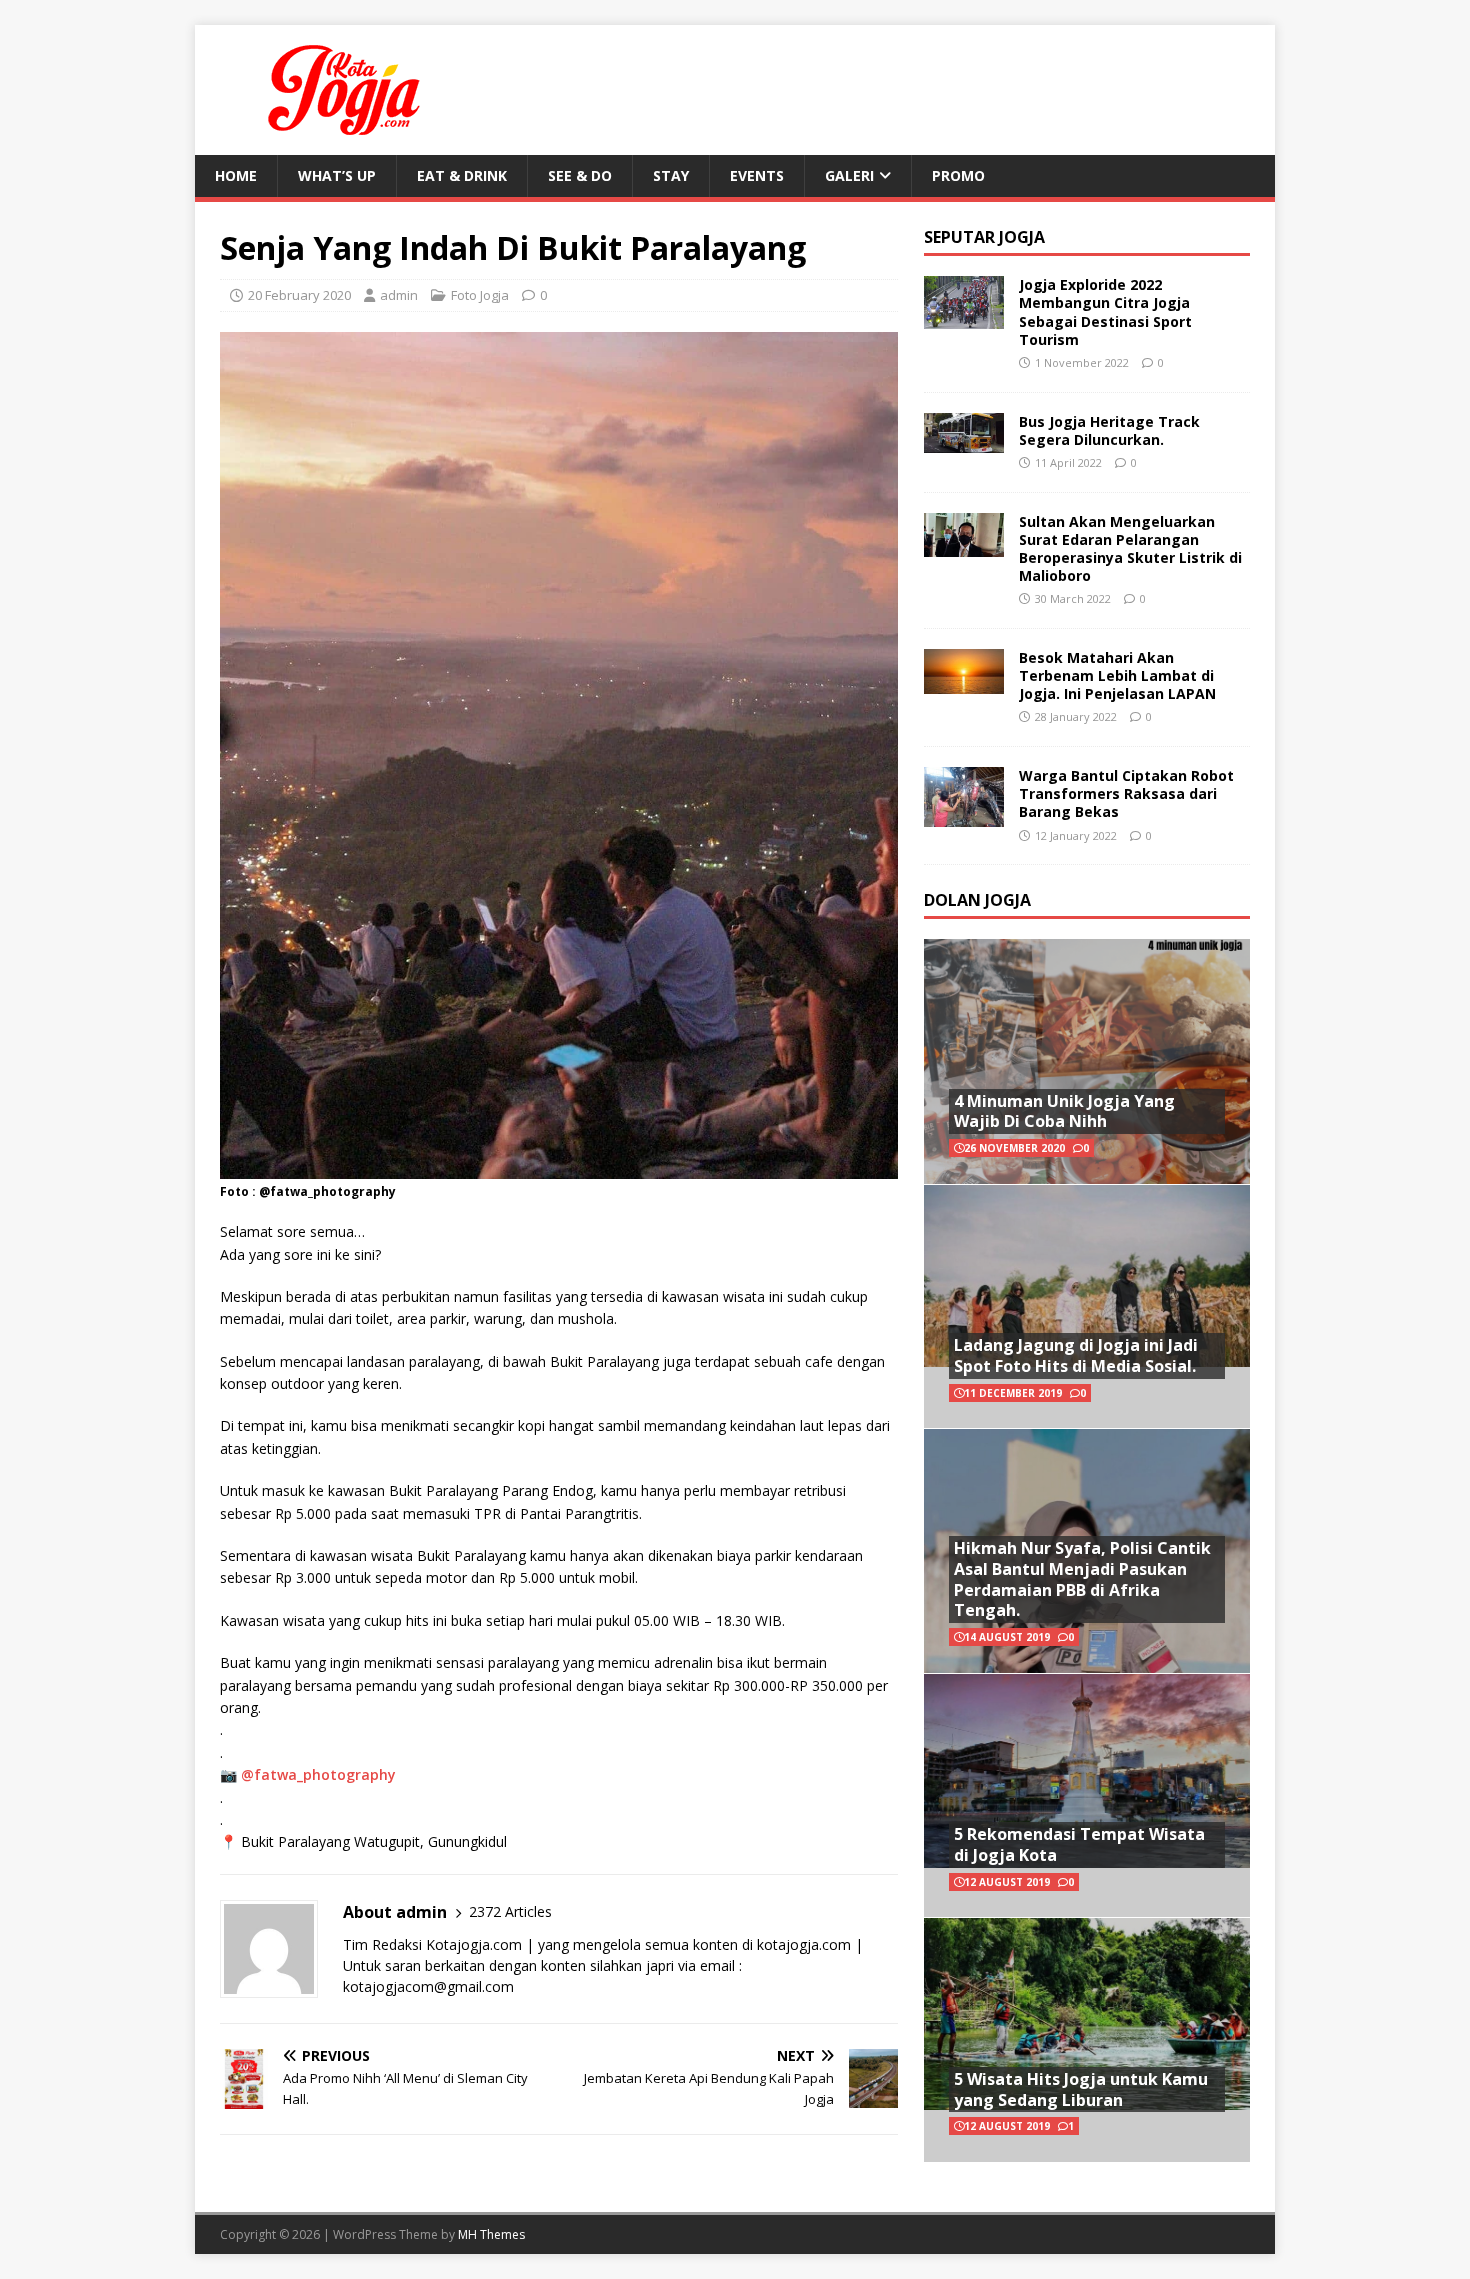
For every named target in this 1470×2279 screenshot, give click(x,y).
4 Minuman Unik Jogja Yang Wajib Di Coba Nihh (1064, 1111)
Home (236, 175)
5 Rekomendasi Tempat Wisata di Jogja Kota (1079, 1844)
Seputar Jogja (984, 237)
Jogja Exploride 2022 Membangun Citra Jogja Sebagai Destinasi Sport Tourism (1105, 312)
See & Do (580, 175)
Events (757, 175)
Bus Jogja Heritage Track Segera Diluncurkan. (1109, 430)
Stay (671, 175)
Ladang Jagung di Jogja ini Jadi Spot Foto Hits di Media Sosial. (1076, 1355)
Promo (958, 175)
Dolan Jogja (977, 900)
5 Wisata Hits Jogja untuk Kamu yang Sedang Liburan (1081, 2089)
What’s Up (337, 175)
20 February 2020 (299, 295)
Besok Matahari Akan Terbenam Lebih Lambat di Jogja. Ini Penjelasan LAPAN (1117, 675)
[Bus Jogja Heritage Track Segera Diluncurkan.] (964, 440)
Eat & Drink (462, 175)
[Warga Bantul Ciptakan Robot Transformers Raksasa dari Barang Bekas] (964, 814)
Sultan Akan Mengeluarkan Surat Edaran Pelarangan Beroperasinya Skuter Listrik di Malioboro (1130, 549)
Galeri (849, 175)
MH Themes (491, 2234)
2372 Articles (510, 1911)
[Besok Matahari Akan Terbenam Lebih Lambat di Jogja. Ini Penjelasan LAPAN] (964, 681)
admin (399, 295)
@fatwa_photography (318, 1774)
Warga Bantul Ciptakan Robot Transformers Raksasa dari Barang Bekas (1126, 793)
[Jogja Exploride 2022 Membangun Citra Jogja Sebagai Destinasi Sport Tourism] (964, 317)
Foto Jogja (480, 295)
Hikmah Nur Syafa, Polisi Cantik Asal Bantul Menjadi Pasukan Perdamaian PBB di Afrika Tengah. (1082, 1579)
